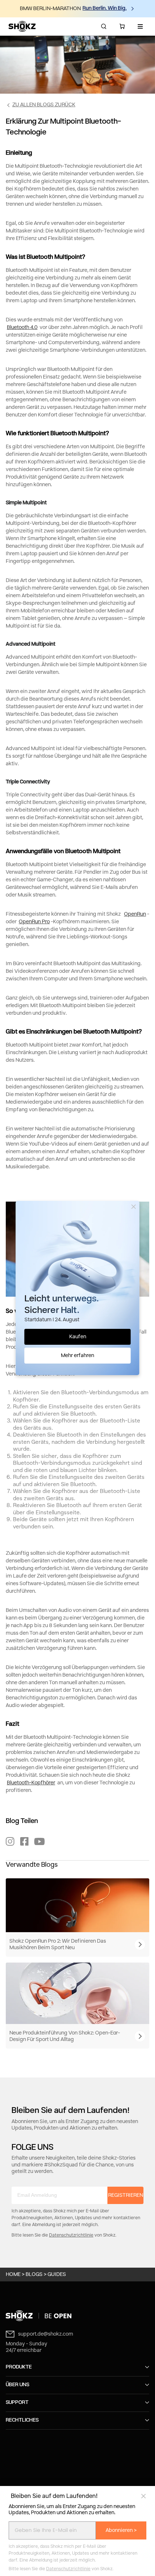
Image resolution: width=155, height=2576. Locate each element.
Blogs (34, 2275)
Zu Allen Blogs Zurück (44, 105)
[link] (77, 2316)
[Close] (134, 1207)
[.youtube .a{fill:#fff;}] (39, 1841)
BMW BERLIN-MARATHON (50, 9)
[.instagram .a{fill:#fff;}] (10, 1841)
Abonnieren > (121, 2530)
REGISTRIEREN (126, 2195)
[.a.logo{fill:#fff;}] (22, 26)
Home (13, 2275)
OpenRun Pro (34, 922)
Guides (57, 2275)
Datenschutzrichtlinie (68, 2569)
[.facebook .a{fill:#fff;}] (25, 1841)
